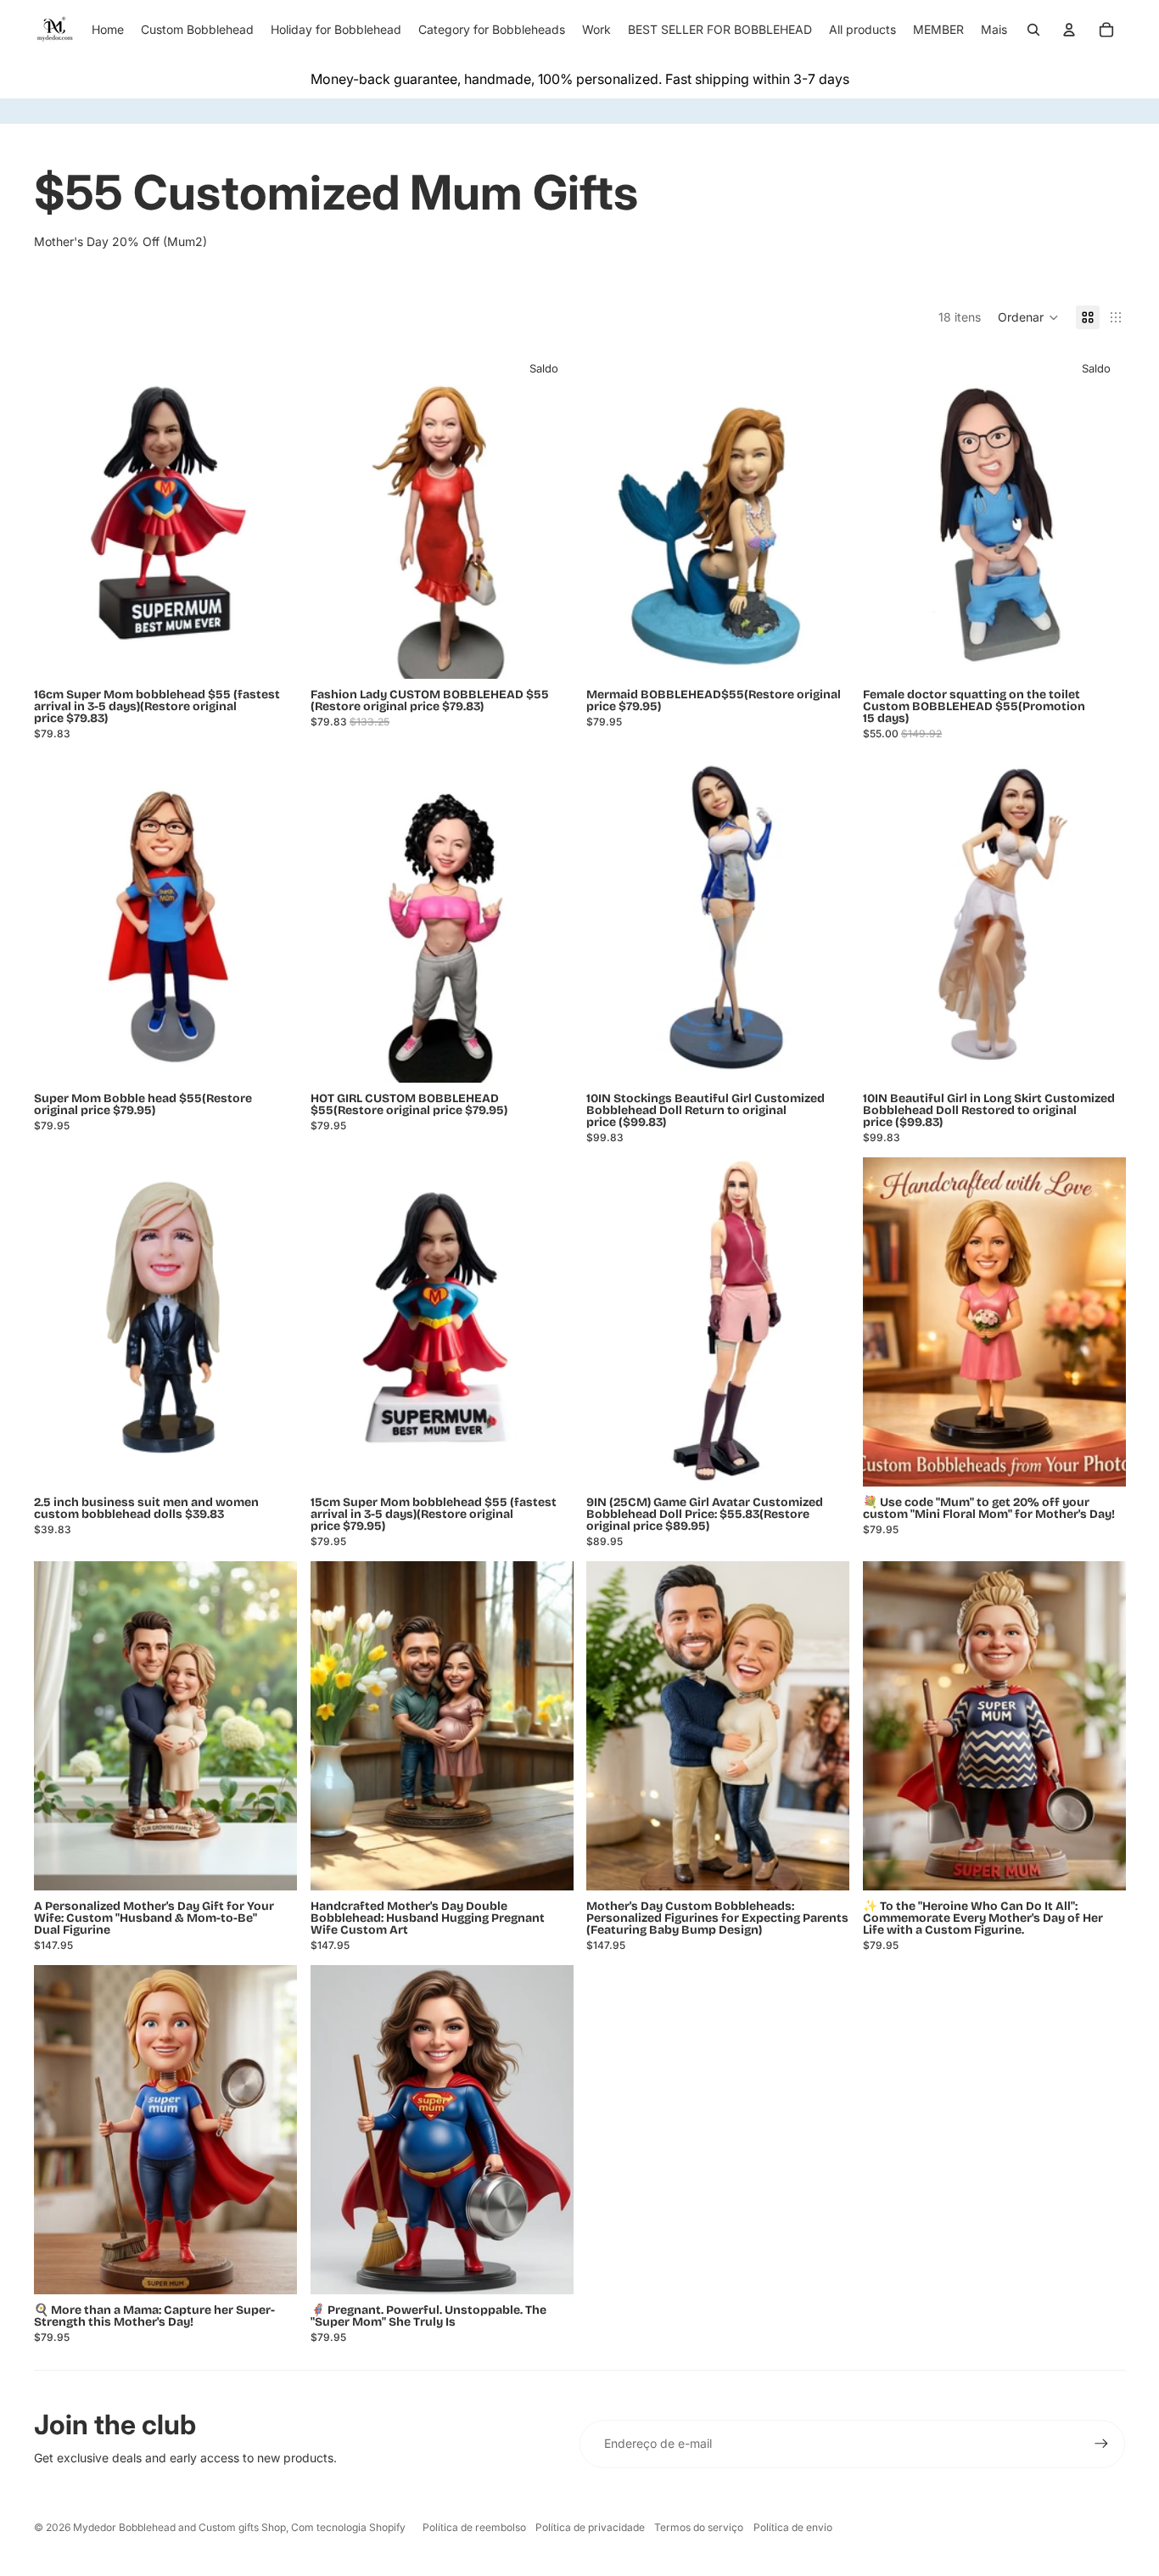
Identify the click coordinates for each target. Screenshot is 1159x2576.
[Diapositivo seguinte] (824, 918)
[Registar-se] (1101, 2444)
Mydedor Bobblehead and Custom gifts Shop (179, 2527)
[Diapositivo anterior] (612, 918)
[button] (1028, 317)
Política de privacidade (590, 2527)
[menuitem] (994, 30)
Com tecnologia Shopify (348, 2527)
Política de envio (793, 2527)
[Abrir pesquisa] (1033, 30)
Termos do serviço (699, 2527)
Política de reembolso (474, 2527)
